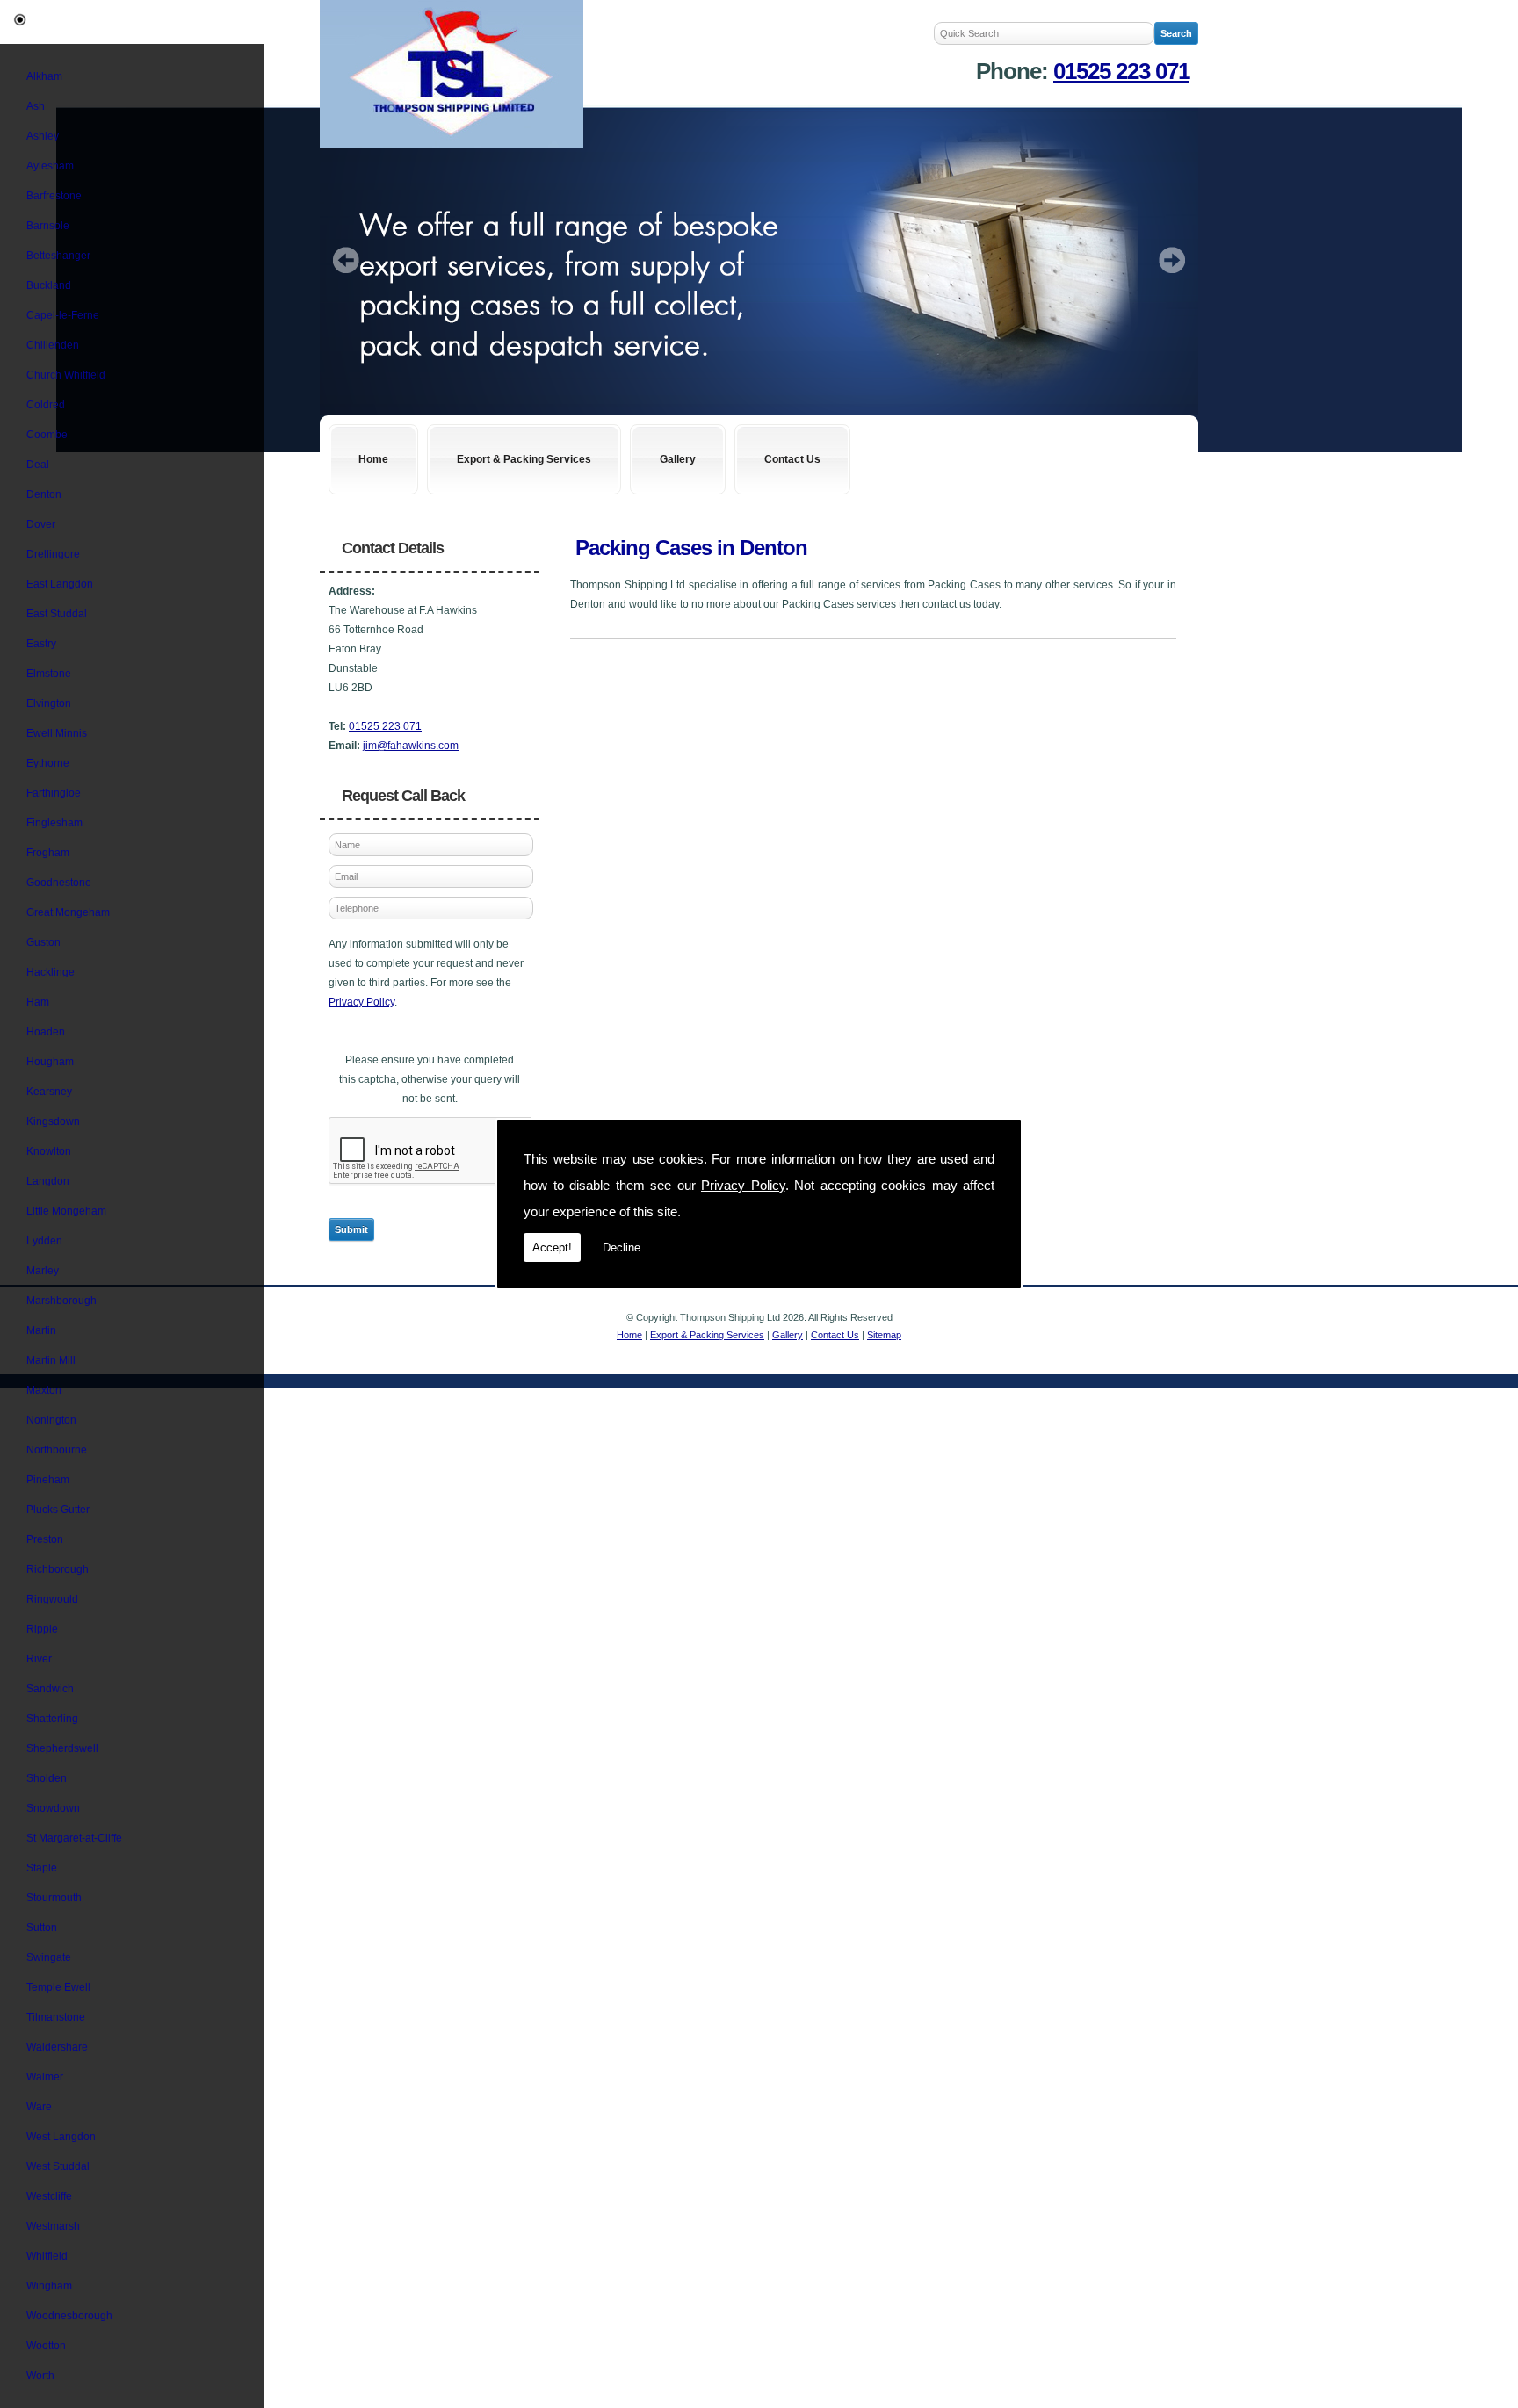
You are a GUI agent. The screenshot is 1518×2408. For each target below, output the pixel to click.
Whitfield (47, 2256)
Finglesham (54, 823)
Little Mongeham (66, 1211)
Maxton (44, 1390)
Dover (41, 524)
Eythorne (48, 763)
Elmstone (49, 674)
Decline (622, 1247)
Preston (45, 1539)
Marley (43, 1271)
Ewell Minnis (57, 733)
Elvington (49, 703)
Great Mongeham (68, 912)
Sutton (42, 1928)
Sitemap (884, 1335)
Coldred (46, 405)
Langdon (48, 1181)
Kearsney (49, 1092)
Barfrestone (54, 196)
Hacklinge (51, 972)
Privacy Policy (743, 1185)
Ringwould (52, 1599)
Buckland (49, 285)
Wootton (46, 2346)
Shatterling (52, 1719)
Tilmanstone (56, 2017)
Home (373, 459)
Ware (39, 2107)
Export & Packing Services (524, 459)
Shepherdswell (62, 1748)
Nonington (51, 1420)
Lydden (44, 1241)
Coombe (47, 435)
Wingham (49, 2286)
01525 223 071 (1121, 71)
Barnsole (48, 226)
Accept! (552, 1247)
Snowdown (53, 1808)
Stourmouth (54, 1898)
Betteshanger (58, 256)
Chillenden (53, 345)
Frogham (48, 853)
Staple (42, 1868)
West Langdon (61, 2137)
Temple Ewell (58, 1987)
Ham (38, 1002)
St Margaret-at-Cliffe (74, 1838)
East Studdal (57, 614)
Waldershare (57, 2047)
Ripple (42, 1629)
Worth (40, 2376)
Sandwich (50, 1689)
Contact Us (792, 459)
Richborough (58, 1569)
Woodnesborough (69, 2316)
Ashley (43, 136)
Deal (38, 465)
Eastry (41, 644)
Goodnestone (59, 883)
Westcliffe (49, 2196)
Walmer (45, 2077)
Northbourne (57, 1450)
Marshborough (61, 1301)
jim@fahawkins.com (411, 746)
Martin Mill (51, 1360)
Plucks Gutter (58, 1510)
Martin (41, 1330)
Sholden (47, 1778)
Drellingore (53, 554)
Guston (43, 942)
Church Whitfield (66, 375)
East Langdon (60, 584)
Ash (36, 106)
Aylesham (50, 166)
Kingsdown (53, 1121)
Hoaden (46, 1032)
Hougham (50, 1062)
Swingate (49, 1957)
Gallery (678, 459)
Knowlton (49, 1151)
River (39, 1659)
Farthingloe (54, 793)
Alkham (44, 76)
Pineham (48, 1480)
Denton (44, 494)
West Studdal (58, 2166)
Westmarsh (53, 2226)
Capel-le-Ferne (63, 315)
